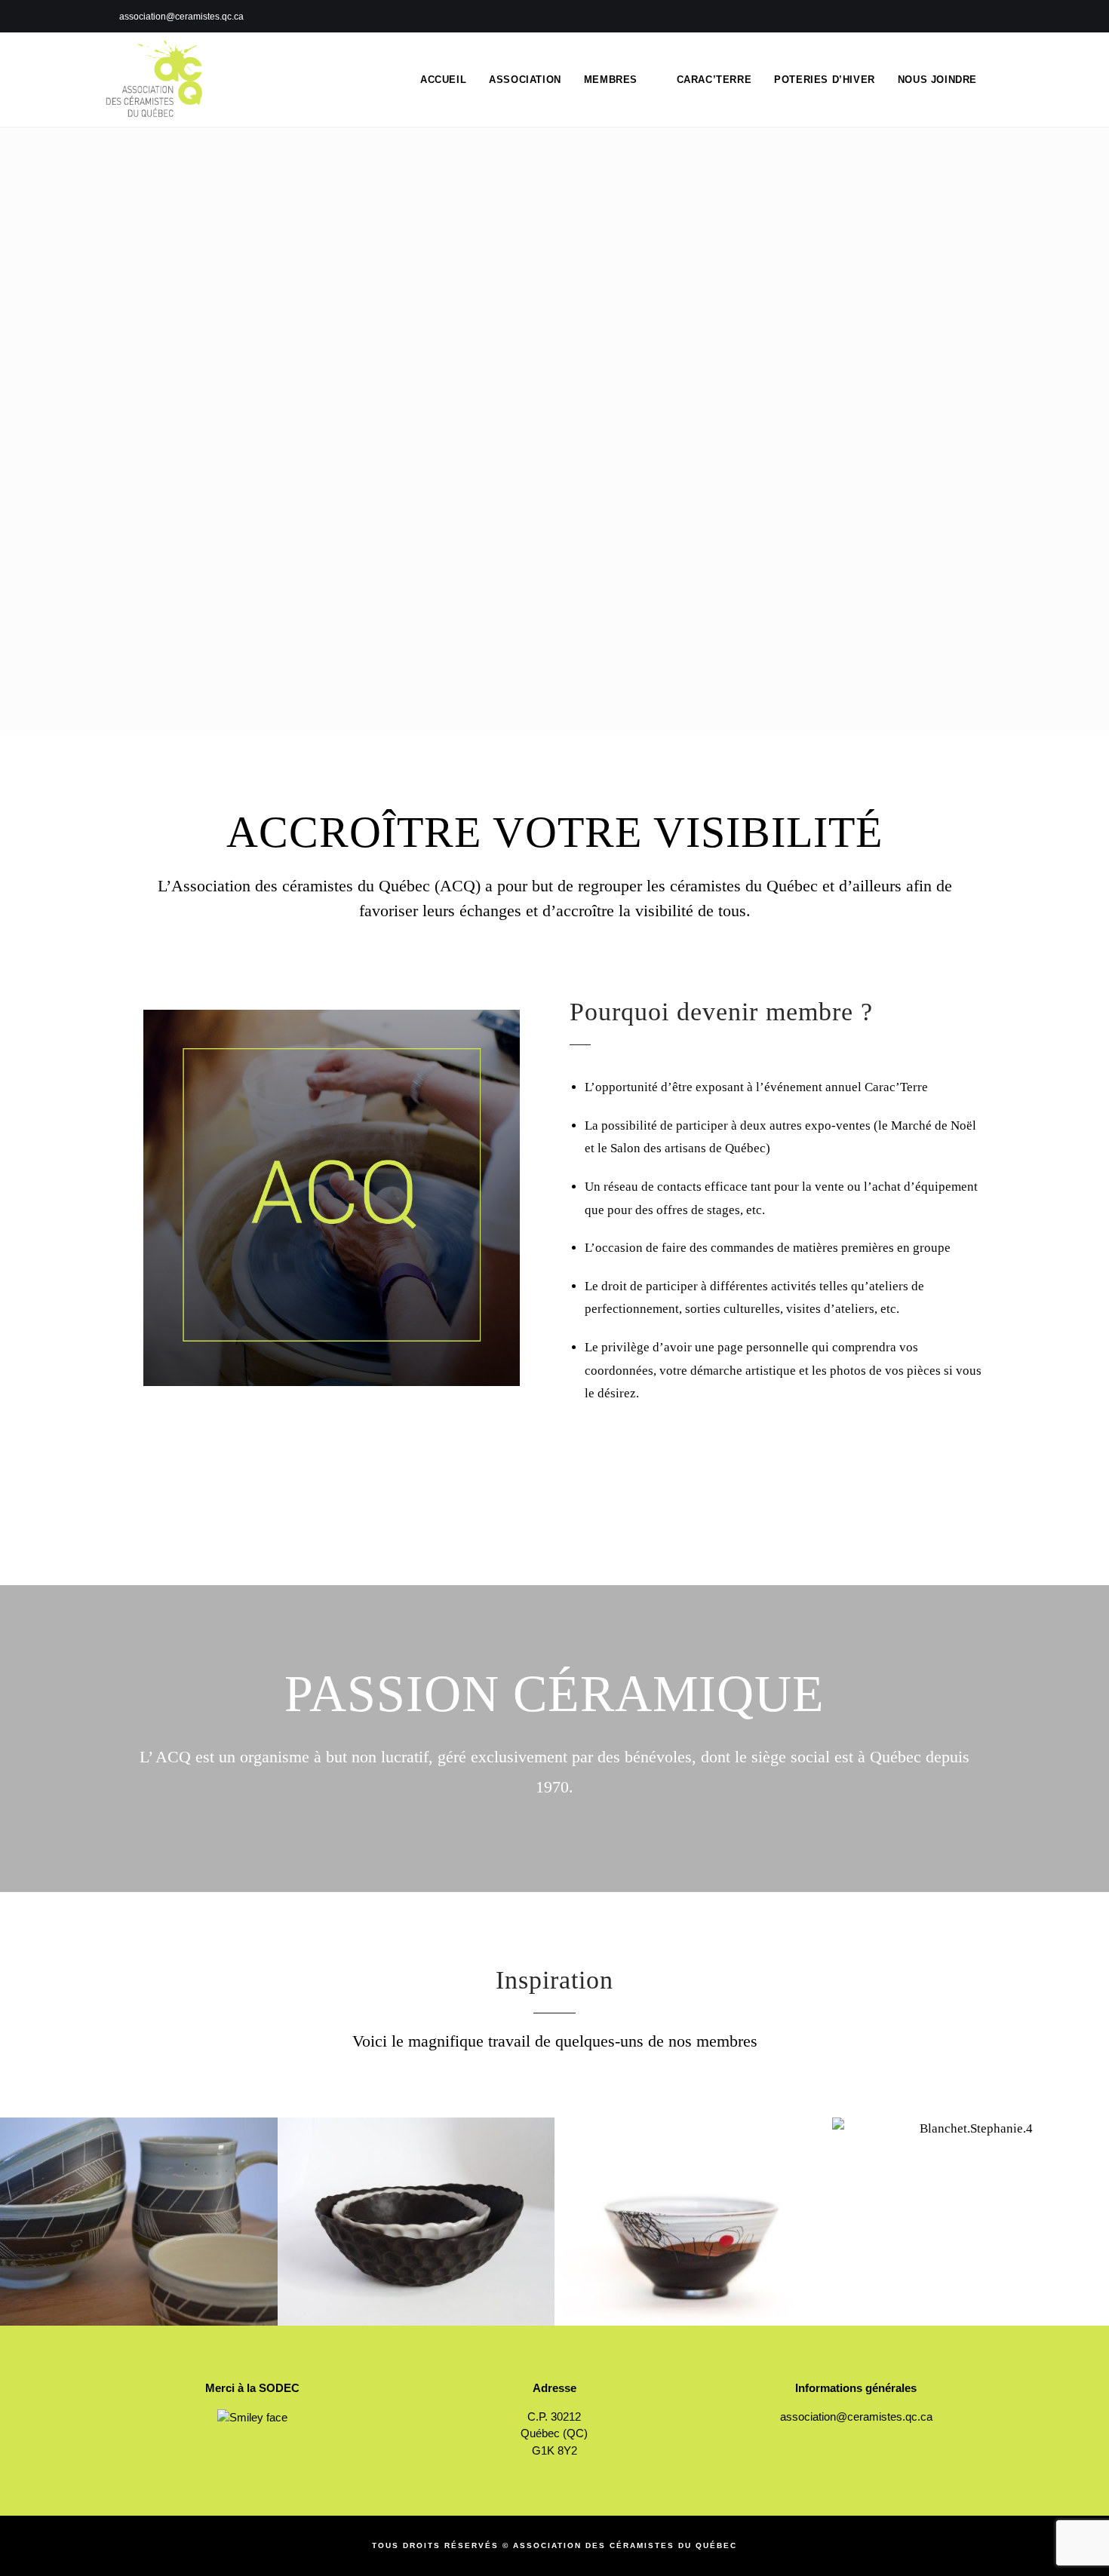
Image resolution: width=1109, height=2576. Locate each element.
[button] (15, 2211)
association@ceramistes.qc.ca (856, 2417)
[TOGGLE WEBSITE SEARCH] (1003, 80)
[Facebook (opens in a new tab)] (1001, 17)
